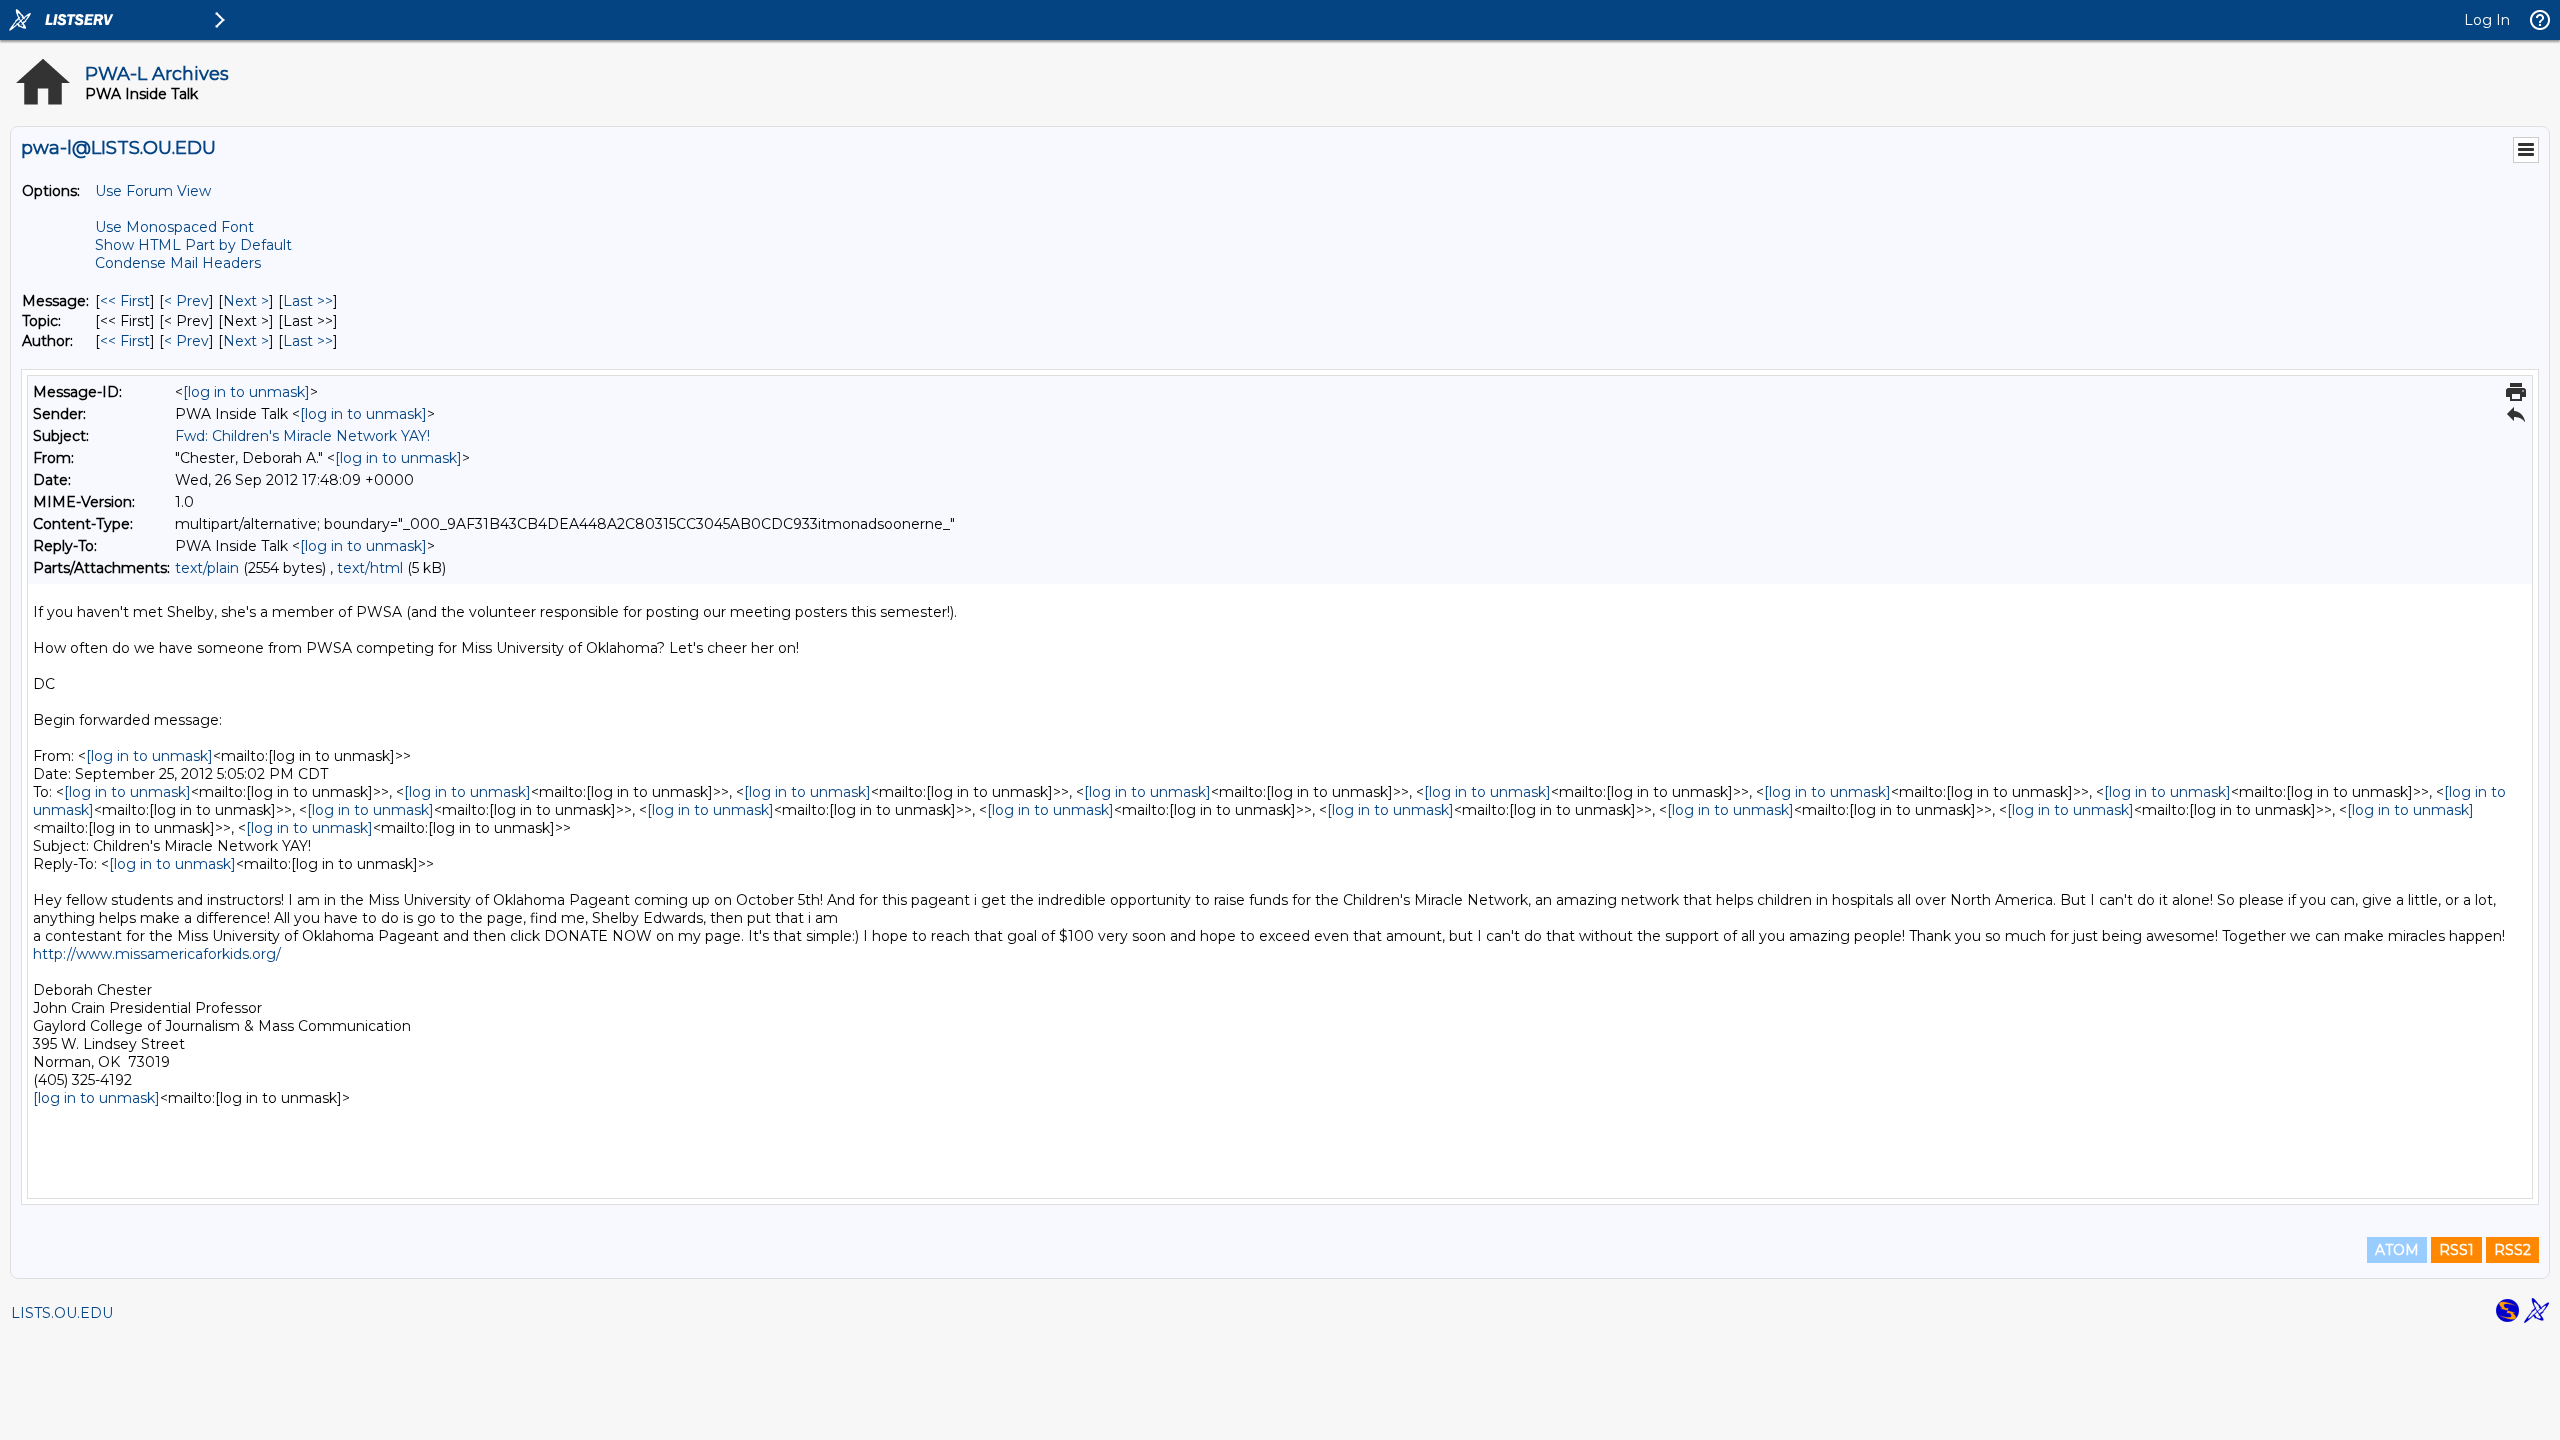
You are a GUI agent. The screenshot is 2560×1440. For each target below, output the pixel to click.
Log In (2487, 20)
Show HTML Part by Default (193, 245)
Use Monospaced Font (174, 227)
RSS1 (2456, 1250)
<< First (125, 301)
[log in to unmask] (246, 392)
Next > (246, 301)
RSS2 (2512, 1250)
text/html (370, 568)
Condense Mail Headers (178, 263)
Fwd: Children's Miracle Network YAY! (302, 436)
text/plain (207, 568)
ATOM (2397, 1250)
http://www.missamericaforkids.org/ (157, 954)
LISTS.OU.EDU (62, 1313)
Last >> (308, 301)
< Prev (186, 301)
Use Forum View (153, 191)
